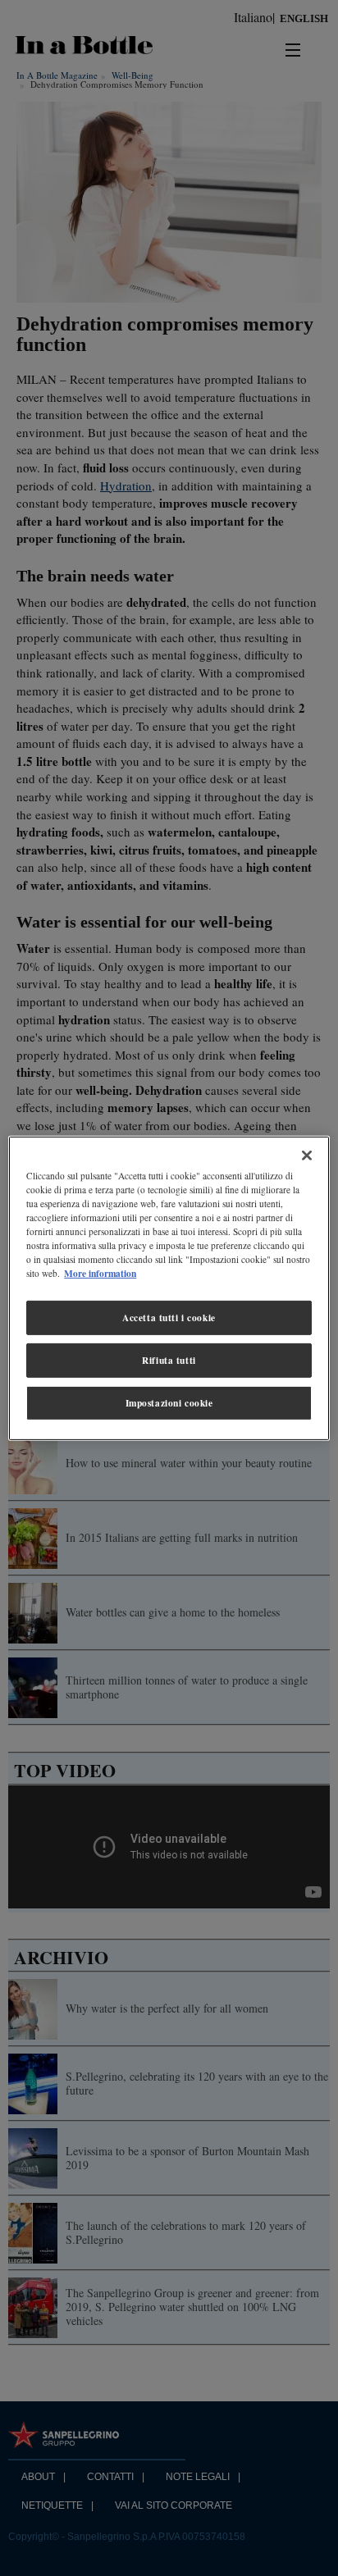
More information (100, 1273)
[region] (169, 1288)
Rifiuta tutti (169, 1360)
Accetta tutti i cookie (169, 1318)
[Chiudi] (307, 1155)
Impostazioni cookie (169, 1403)
